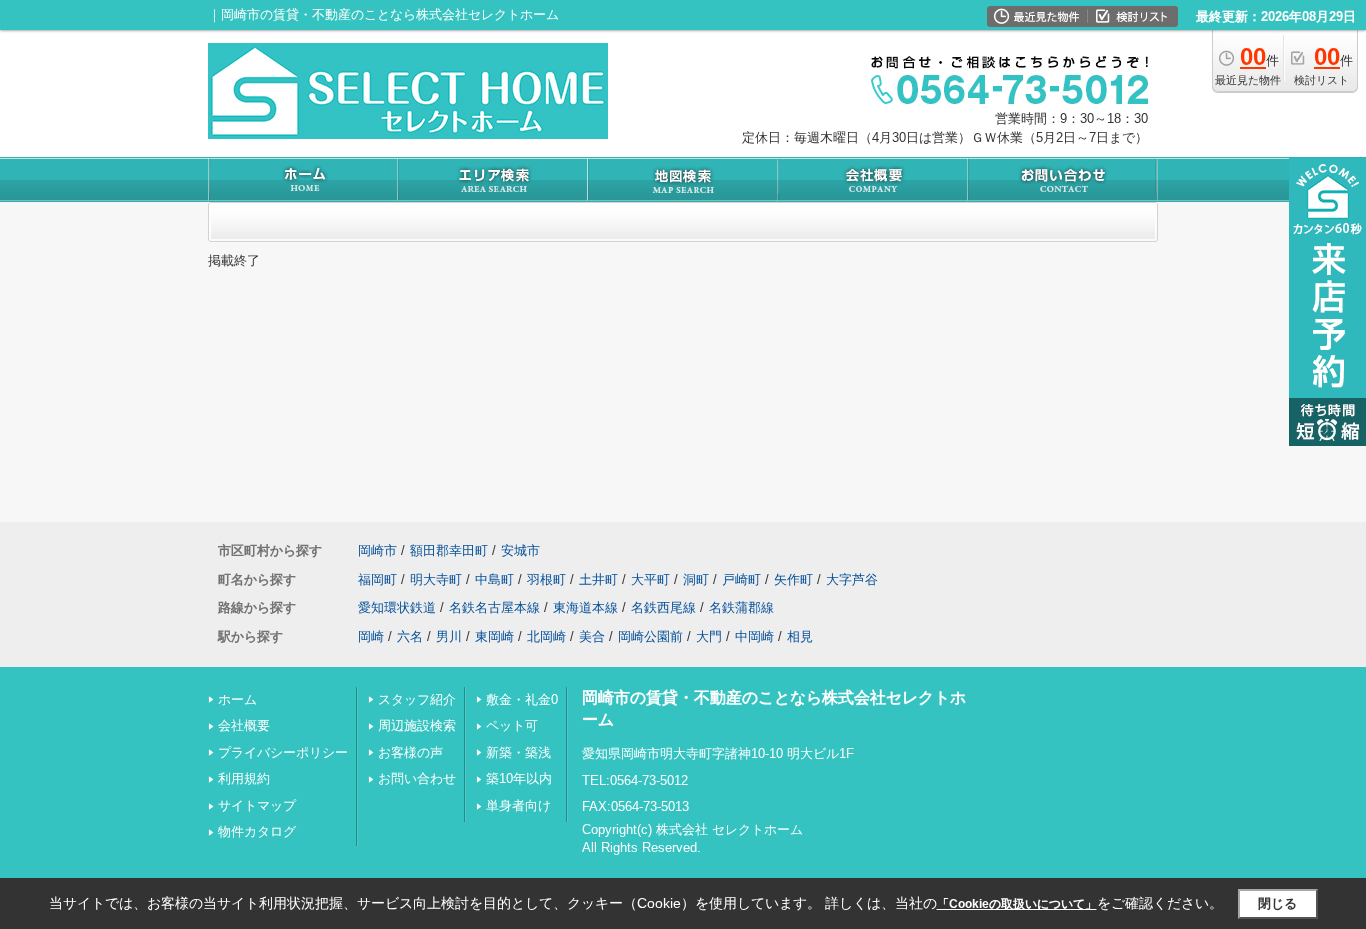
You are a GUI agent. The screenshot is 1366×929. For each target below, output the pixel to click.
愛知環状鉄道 (397, 607)
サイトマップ (257, 805)
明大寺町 (436, 579)
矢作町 (793, 579)
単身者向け (518, 805)
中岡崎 (754, 636)
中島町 (494, 579)
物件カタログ (257, 831)
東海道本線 (585, 607)
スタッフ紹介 (417, 699)
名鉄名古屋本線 (494, 607)
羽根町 (546, 579)
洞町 (696, 579)
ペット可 (512, 725)
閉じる (1277, 903)
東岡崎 (494, 636)
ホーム (237, 699)
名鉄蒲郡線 (741, 607)
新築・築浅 (518, 752)
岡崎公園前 (650, 636)
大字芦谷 (852, 579)
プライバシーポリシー (283, 752)
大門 (709, 636)
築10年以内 (519, 778)
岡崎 (371, 636)
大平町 (650, 579)
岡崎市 (377, 550)
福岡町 (377, 579)
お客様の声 (410, 752)
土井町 (598, 579)
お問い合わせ (417, 778)
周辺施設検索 (417, 725)
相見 (800, 636)
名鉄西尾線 (663, 607)
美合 (592, 636)
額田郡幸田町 (449, 550)
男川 (449, 636)
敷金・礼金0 (522, 699)
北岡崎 (546, 636)
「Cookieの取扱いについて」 (1017, 904)
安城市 (520, 550)
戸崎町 (741, 579)
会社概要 (244, 725)
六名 (410, 636)
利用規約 (244, 778)
